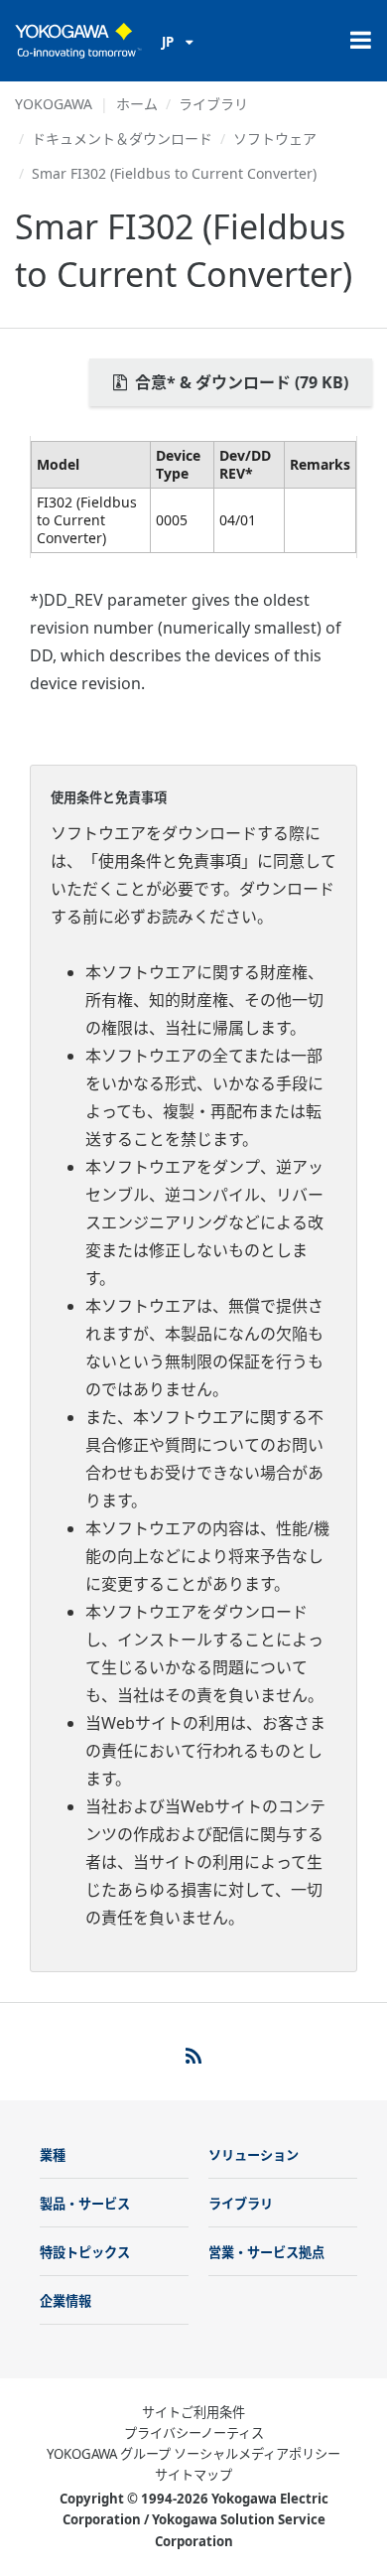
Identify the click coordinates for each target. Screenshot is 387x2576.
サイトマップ (193, 2475)
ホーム (137, 104)
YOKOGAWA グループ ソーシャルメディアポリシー (193, 2454)
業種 (53, 2155)
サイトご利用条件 (193, 2412)
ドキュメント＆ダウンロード (122, 139)
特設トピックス (85, 2252)
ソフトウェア (275, 139)
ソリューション (254, 2155)
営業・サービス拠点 (266, 2252)
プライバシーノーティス (194, 2433)
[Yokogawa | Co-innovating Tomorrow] (78, 41)
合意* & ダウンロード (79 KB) (240, 382)
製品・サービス (85, 2204)
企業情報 (65, 2301)
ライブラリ (213, 104)
